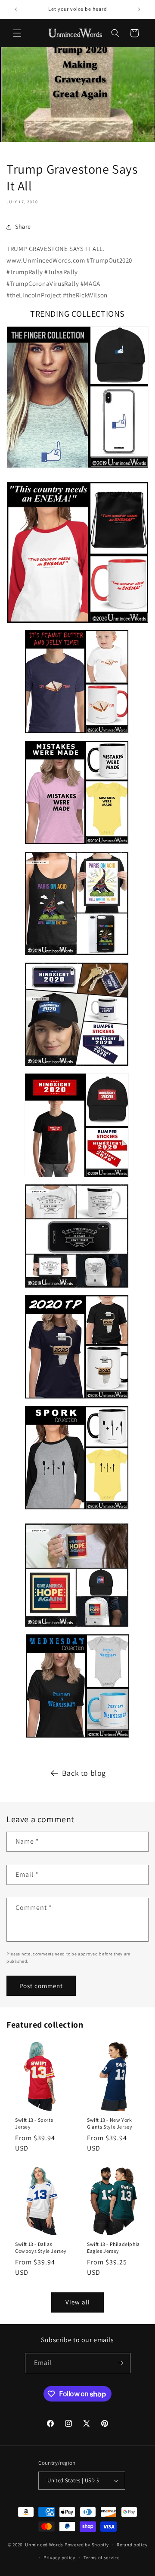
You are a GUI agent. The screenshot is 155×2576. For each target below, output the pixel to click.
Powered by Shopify (87, 2545)
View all (78, 2302)
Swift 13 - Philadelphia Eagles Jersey (113, 2247)
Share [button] (23, 226)
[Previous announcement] (16, 9)
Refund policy (132, 2545)
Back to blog (84, 1773)
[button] (17, 33)
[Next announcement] (139, 9)
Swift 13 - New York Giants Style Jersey (110, 2123)
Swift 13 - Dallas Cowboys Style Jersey (41, 2247)
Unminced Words (44, 2545)
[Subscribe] (121, 2363)
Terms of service (102, 2558)
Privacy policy (59, 2558)
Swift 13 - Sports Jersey (34, 2123)
